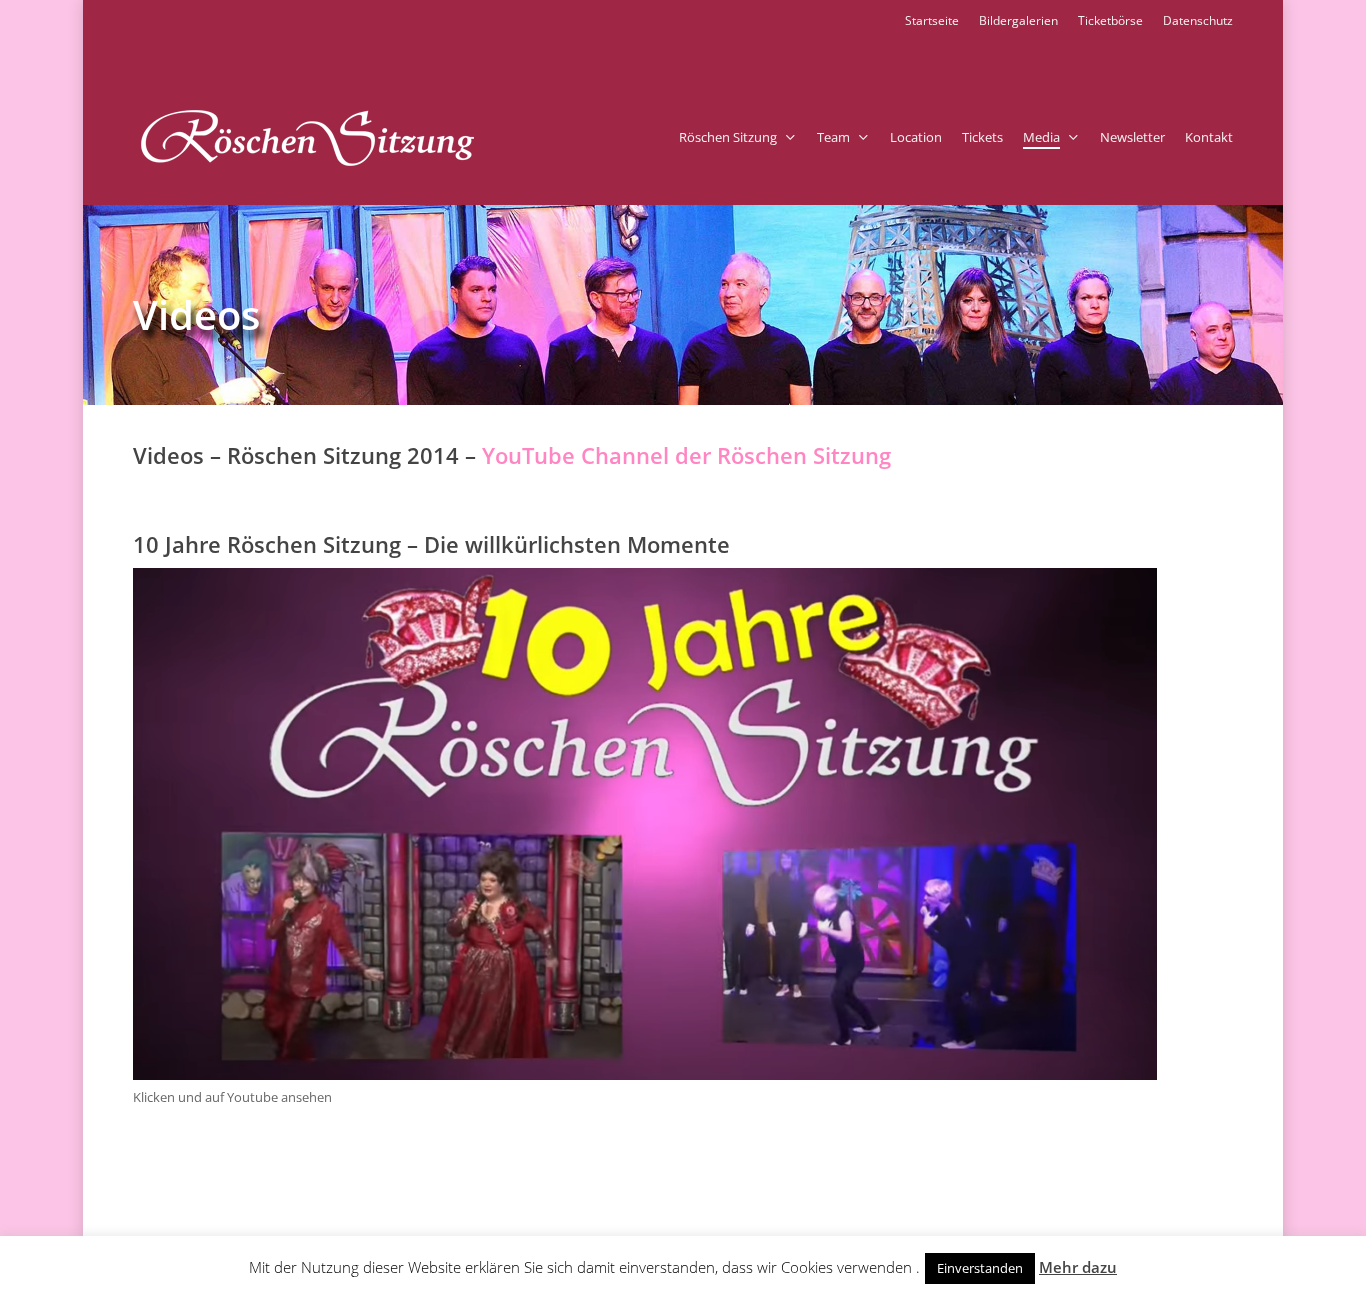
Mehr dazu (1078, 1267)
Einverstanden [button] (980, 1268)
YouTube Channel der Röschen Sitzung (686, 455)
